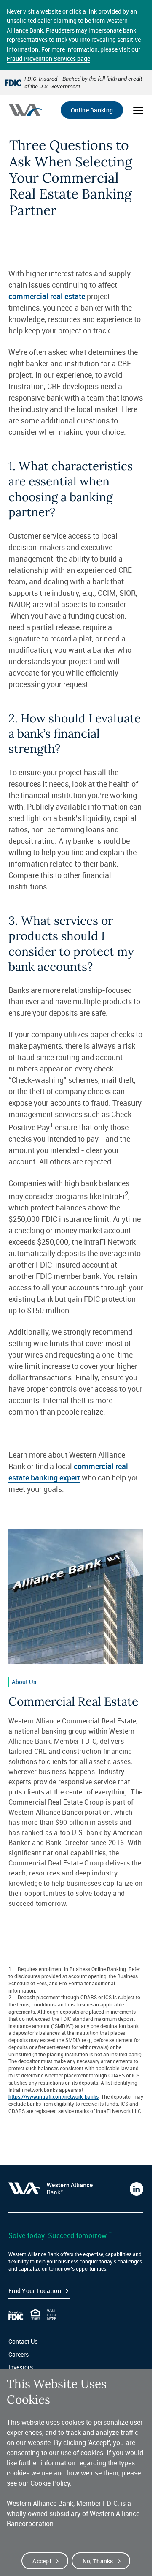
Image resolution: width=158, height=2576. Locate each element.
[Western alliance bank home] (25, 110)
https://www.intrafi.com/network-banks (54, 2096)
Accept (42, 2561)
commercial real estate (47, 296)
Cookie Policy (50, 2483)
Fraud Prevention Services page (48, 59)
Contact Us (23, 2341)
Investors (21, 2367)
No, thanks (98, 2561)
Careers (19, 2354)
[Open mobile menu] (138, 110)
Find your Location (35, 2291)
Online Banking (92, 110)
